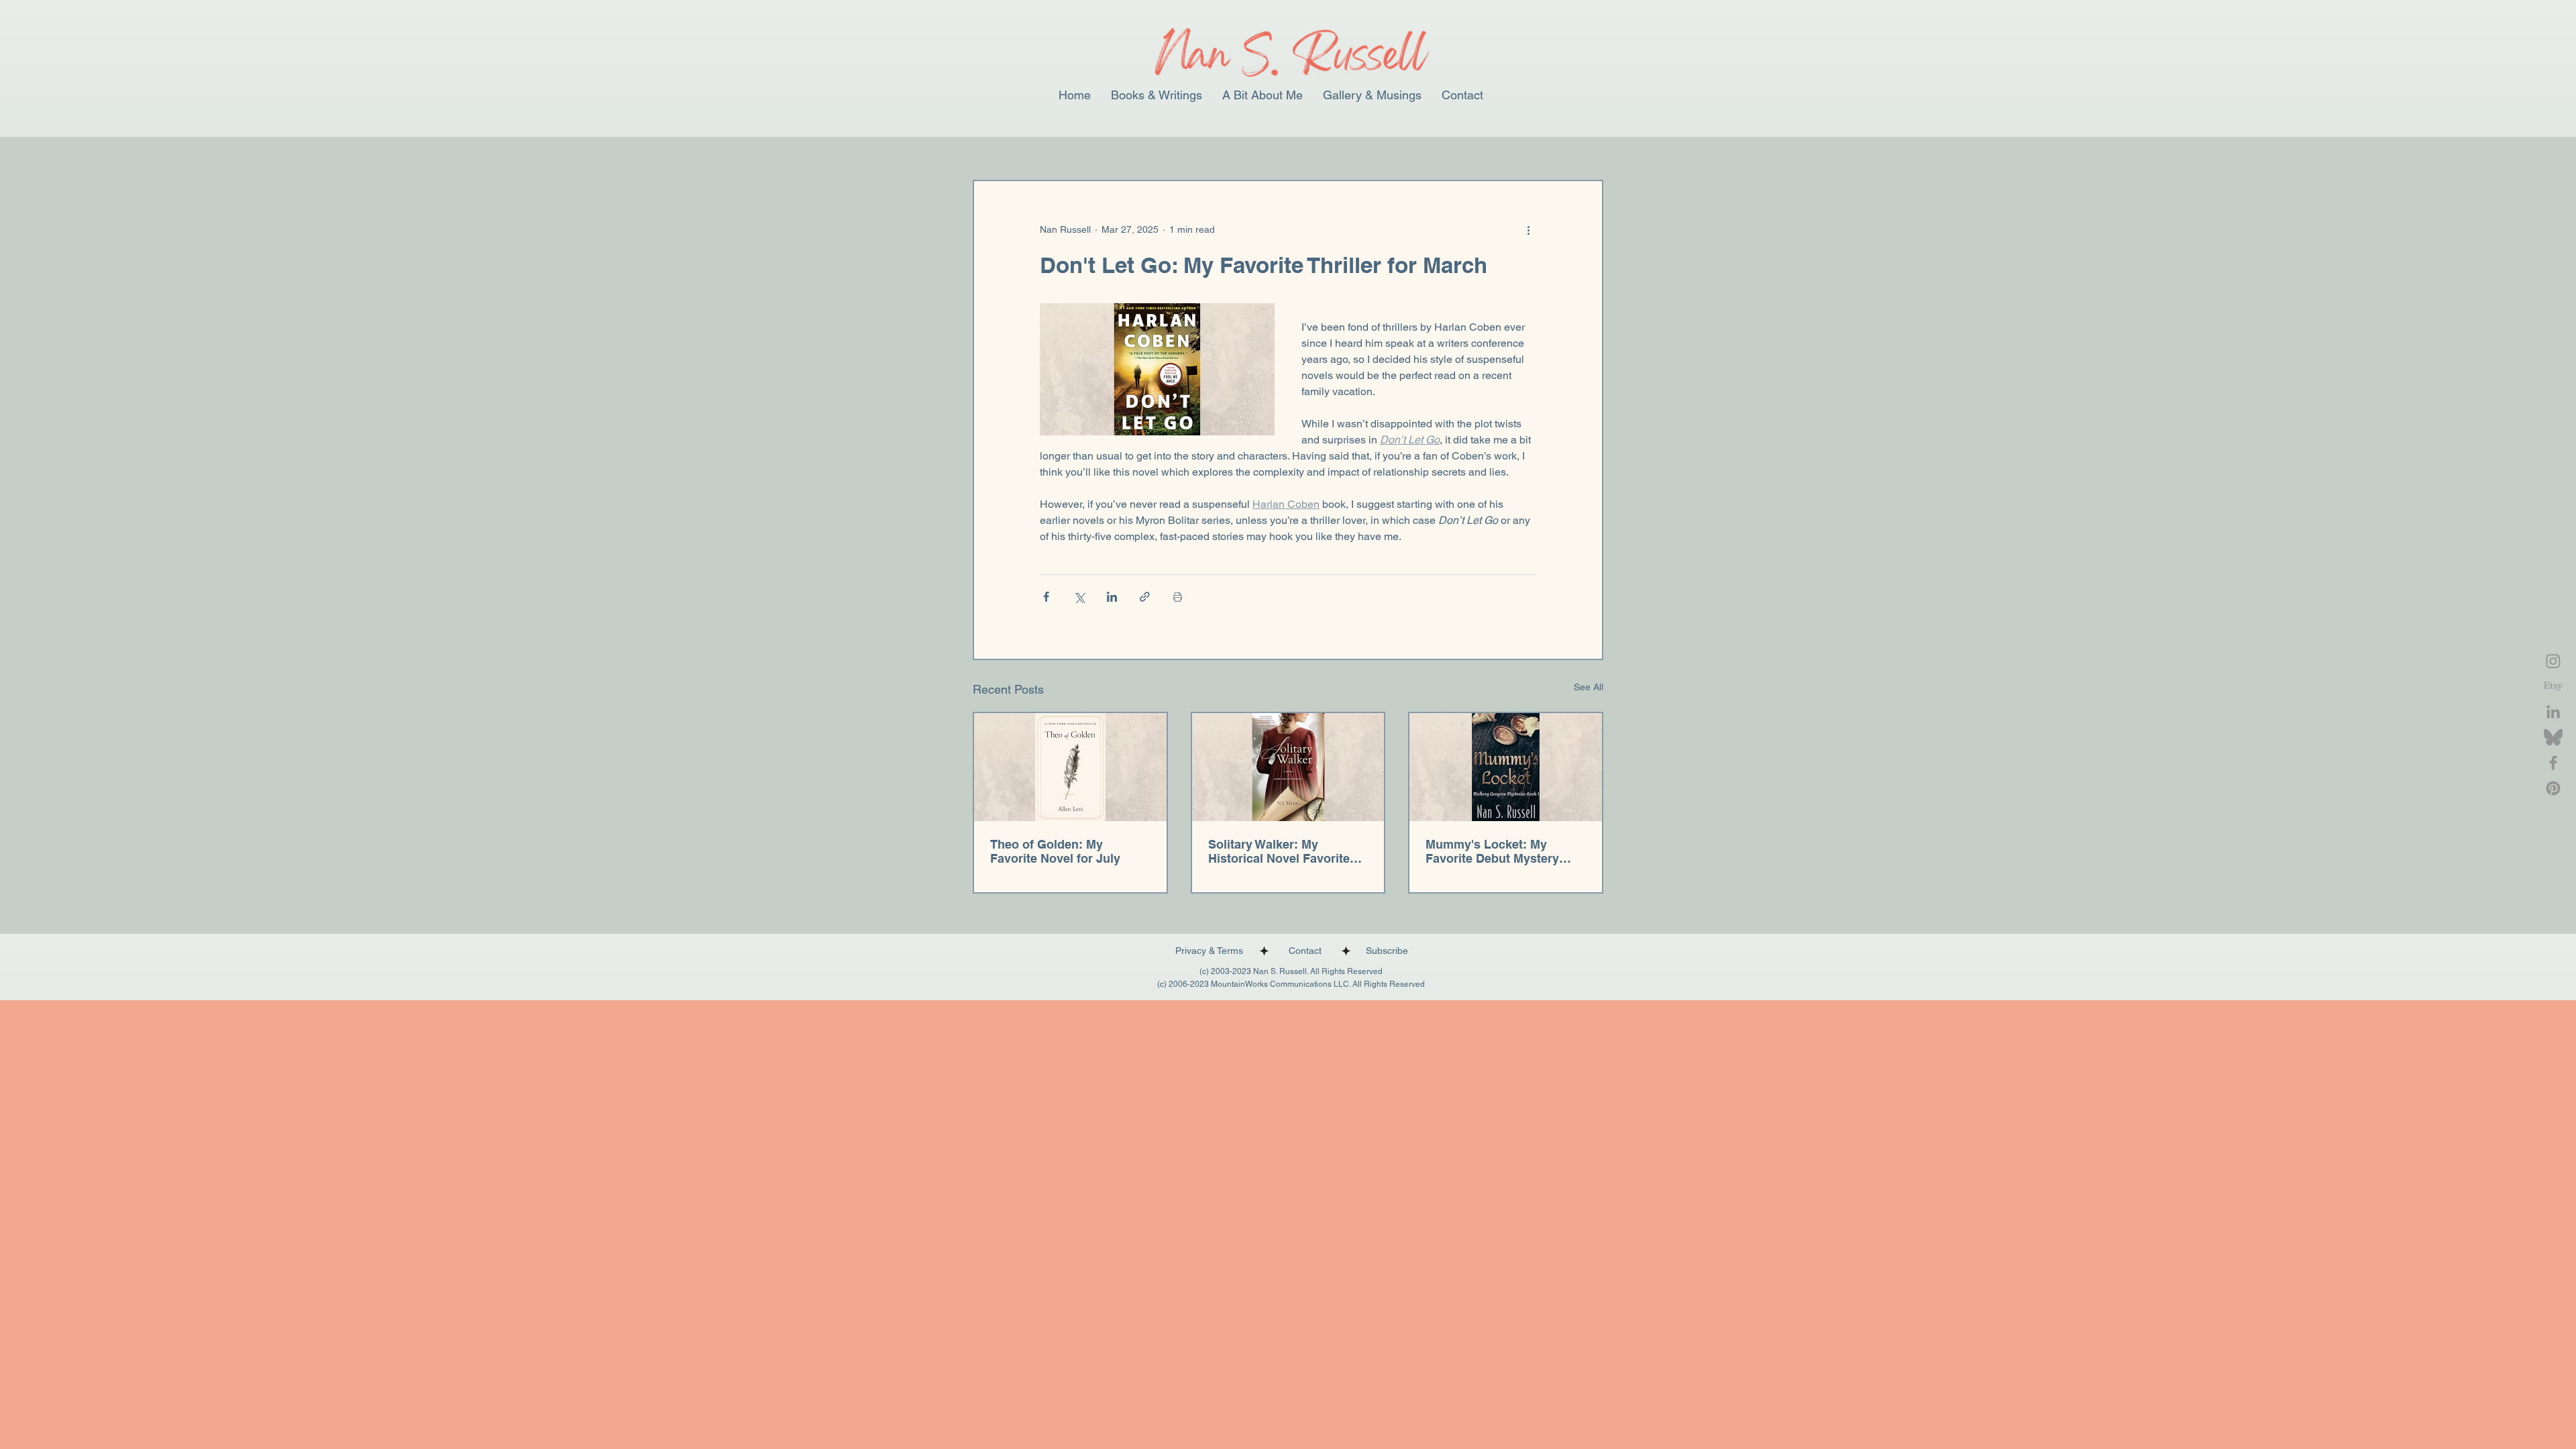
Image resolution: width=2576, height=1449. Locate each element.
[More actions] (1528, 229)
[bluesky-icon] (2553, 737)
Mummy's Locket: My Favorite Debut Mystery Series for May (1492, 851)
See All (1589, 687)
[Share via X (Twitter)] (1079, 597)
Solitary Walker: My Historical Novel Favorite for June (1279, 851)
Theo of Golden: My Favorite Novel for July (1055, 851)
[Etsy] (2553, 686)
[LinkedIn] (2553, 712)
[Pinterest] (2553, 788)
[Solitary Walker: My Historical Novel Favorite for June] (1288, 767)
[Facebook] (2553, 763)
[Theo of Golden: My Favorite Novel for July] (1070, 767)
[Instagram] (2553, 661)
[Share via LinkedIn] (1112, 597)
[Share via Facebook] (1046, 597)
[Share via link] (1145, 597)
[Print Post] (1178, 597)
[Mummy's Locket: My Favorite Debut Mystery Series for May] (1506, 767)
